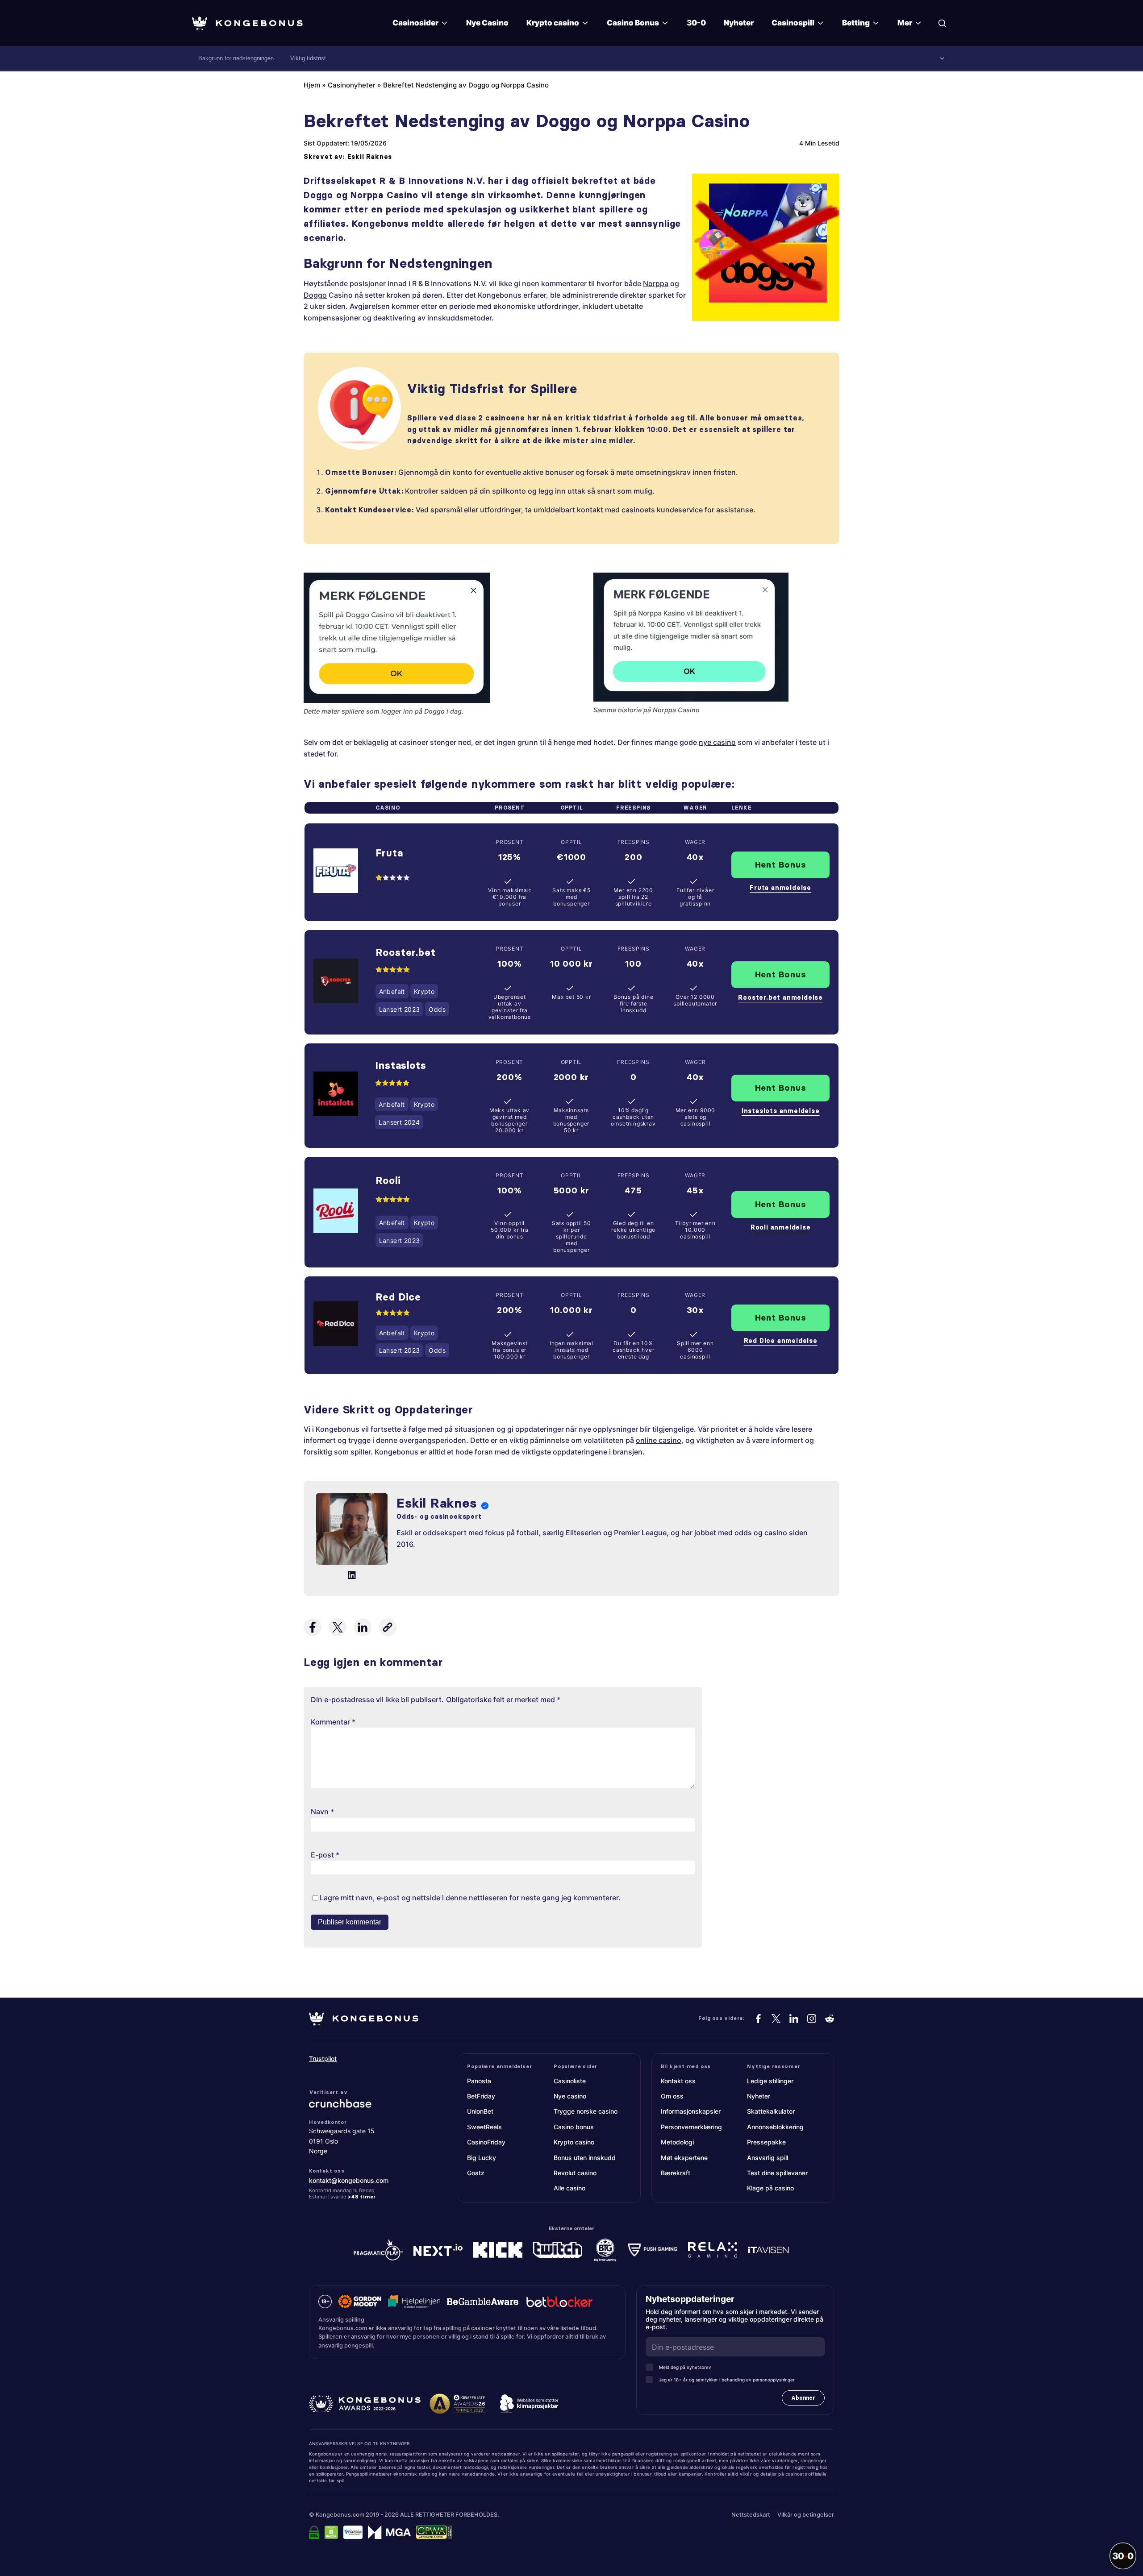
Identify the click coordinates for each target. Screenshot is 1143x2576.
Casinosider (415, 23)
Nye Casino (487, 23)
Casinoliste (570, 2081)
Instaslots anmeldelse (781, 1111)
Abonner (803, 2398)
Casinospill (793, 23)
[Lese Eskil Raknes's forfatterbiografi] (352, 1531)
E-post (325, 1855)
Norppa (656, 283)
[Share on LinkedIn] (363, 1627)
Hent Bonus (781, 864)
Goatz (476, 2173)
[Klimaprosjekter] (529, 2404)
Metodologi (677, 2142)
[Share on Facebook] (313, 1627)
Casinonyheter (352, 85)
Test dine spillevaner (777, 2173)
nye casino (717, 742)
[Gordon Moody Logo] (360, 2302)
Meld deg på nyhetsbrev (685, 2367)
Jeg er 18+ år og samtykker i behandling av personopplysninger (727, 2380)
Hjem (312, 85)
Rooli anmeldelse (781, 1227)
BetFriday (481, 2096)
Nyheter (739, 23)
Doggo (315, 295)
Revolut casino (575, 2173)
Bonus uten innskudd (585, 2158)
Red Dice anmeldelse (781, 1341)
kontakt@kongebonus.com (349, 2180)
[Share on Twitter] (338, 1627)
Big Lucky (482, 2158)
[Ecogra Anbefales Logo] (353, 2532)
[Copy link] (388, 1627)
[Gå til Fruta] (336, 872)
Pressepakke (766, 2142)
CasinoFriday (486, 2142)
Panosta (479, 2081)
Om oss (672, 2096)
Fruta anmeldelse (780, 888)
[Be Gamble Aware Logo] (483, 2302)
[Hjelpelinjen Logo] (414, 2302)
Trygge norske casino (586, 2111)
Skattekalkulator (771, 2111)
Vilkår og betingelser (806, 2515)
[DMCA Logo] (331, 2532)
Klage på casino (770, 2188)
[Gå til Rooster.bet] (336, 983)
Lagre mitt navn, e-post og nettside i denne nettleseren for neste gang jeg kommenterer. (470, 1898)
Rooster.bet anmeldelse (780, 997)
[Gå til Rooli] (336, 1212)
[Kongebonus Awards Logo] (365, 2404)
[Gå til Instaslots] (336, 1095)
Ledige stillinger (770, 2081)
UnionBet (480, 2111)
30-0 (696, 23)
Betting (856, 23)
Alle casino (569, 2188)
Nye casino (570, 2096)
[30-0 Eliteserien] (1123, 2556)
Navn (322, 1812)
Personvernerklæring (691, 2127)
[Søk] (942, 23)
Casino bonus (574, 2127)
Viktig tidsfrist (308, 58)
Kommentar (333, 1722)
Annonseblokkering (775, 2127)
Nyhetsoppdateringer (693, 2299)
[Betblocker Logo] (559, 2302)
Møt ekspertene (684, 2158)
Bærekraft (676, 2173)
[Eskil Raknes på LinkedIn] (352, 1575)
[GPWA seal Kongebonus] (434, 2532)
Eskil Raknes (370, 157)
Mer (905, 23)
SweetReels (484, 2127)
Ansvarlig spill (768, 2158)
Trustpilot (323, 2059)
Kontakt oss (678, 2081)
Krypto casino (553, 23)
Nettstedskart (751, 2515)
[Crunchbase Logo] (363, 2103)
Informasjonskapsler (691, 2111)
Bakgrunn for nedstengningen (236, 58)
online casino (659, 1440)
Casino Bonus (633, 23)
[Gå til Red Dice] (336, 1325)
